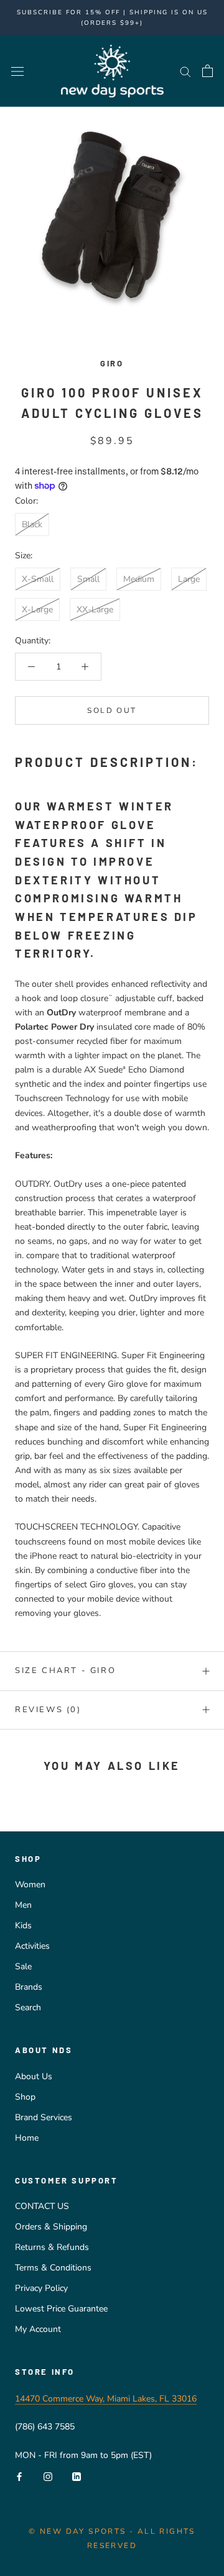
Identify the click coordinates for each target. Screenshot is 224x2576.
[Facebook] (19, 2476)
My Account (38, 2329)
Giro (112, 363)
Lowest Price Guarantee (61, 2309)
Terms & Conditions (53, 2268)
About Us (34, 2076)
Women (30, 1884)
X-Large (37, 610)
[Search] (185, 71)
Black (32, 524)
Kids (23, 1925)
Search (28, 2007)
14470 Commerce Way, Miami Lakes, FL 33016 (106, 2399)
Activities (32, 1946)
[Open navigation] (17, 71)
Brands (29, 1987)
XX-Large (95, 610)
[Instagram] (48, 2476)
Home (27, 2138)
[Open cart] (208, 71)
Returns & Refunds (52, 2247)
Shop (25, 2097)
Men (23, 1905)
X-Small (38, 579)
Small (88, 579)
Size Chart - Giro (65, 1671)
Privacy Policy (41, 2288)
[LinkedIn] (77, 2476)
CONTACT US (42, 2206)
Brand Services (44, 2117)
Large (189, 579)
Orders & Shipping (51, 2227)
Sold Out (112, 710)
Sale (23, 1966)
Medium (139, 579)
